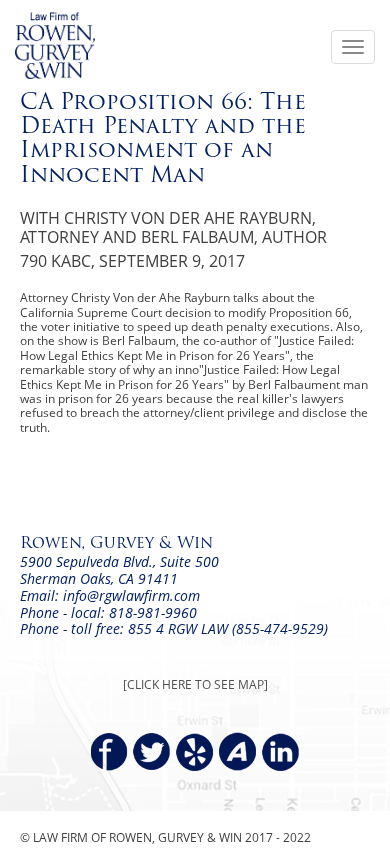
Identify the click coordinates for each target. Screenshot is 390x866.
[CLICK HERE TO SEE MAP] (195, 684)
